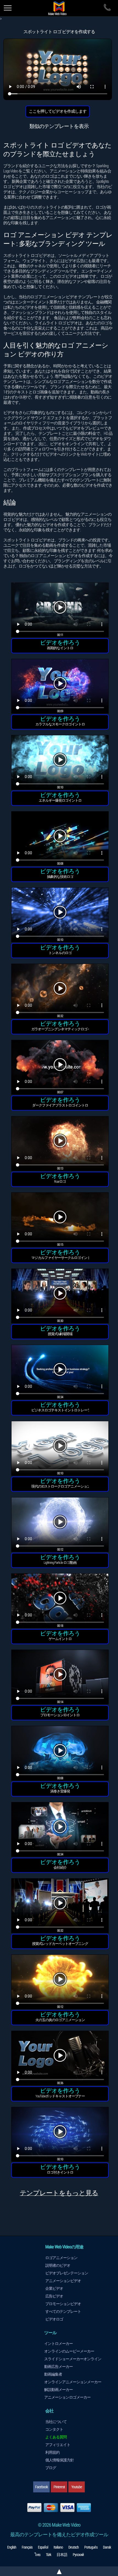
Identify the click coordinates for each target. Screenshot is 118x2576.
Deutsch (74, 2547)
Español (43, 2547)
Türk (48, 2555)
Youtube (77, 2487)
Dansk (107, 2547)
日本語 (62, 2555)
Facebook (41, 2487)
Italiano (58, 2547)
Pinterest (59, 2487)
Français (27, 2547)
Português (91, 2547)
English (12, 2547)
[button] (60, 611)
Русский (78, 2555)
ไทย (37, 2555)
